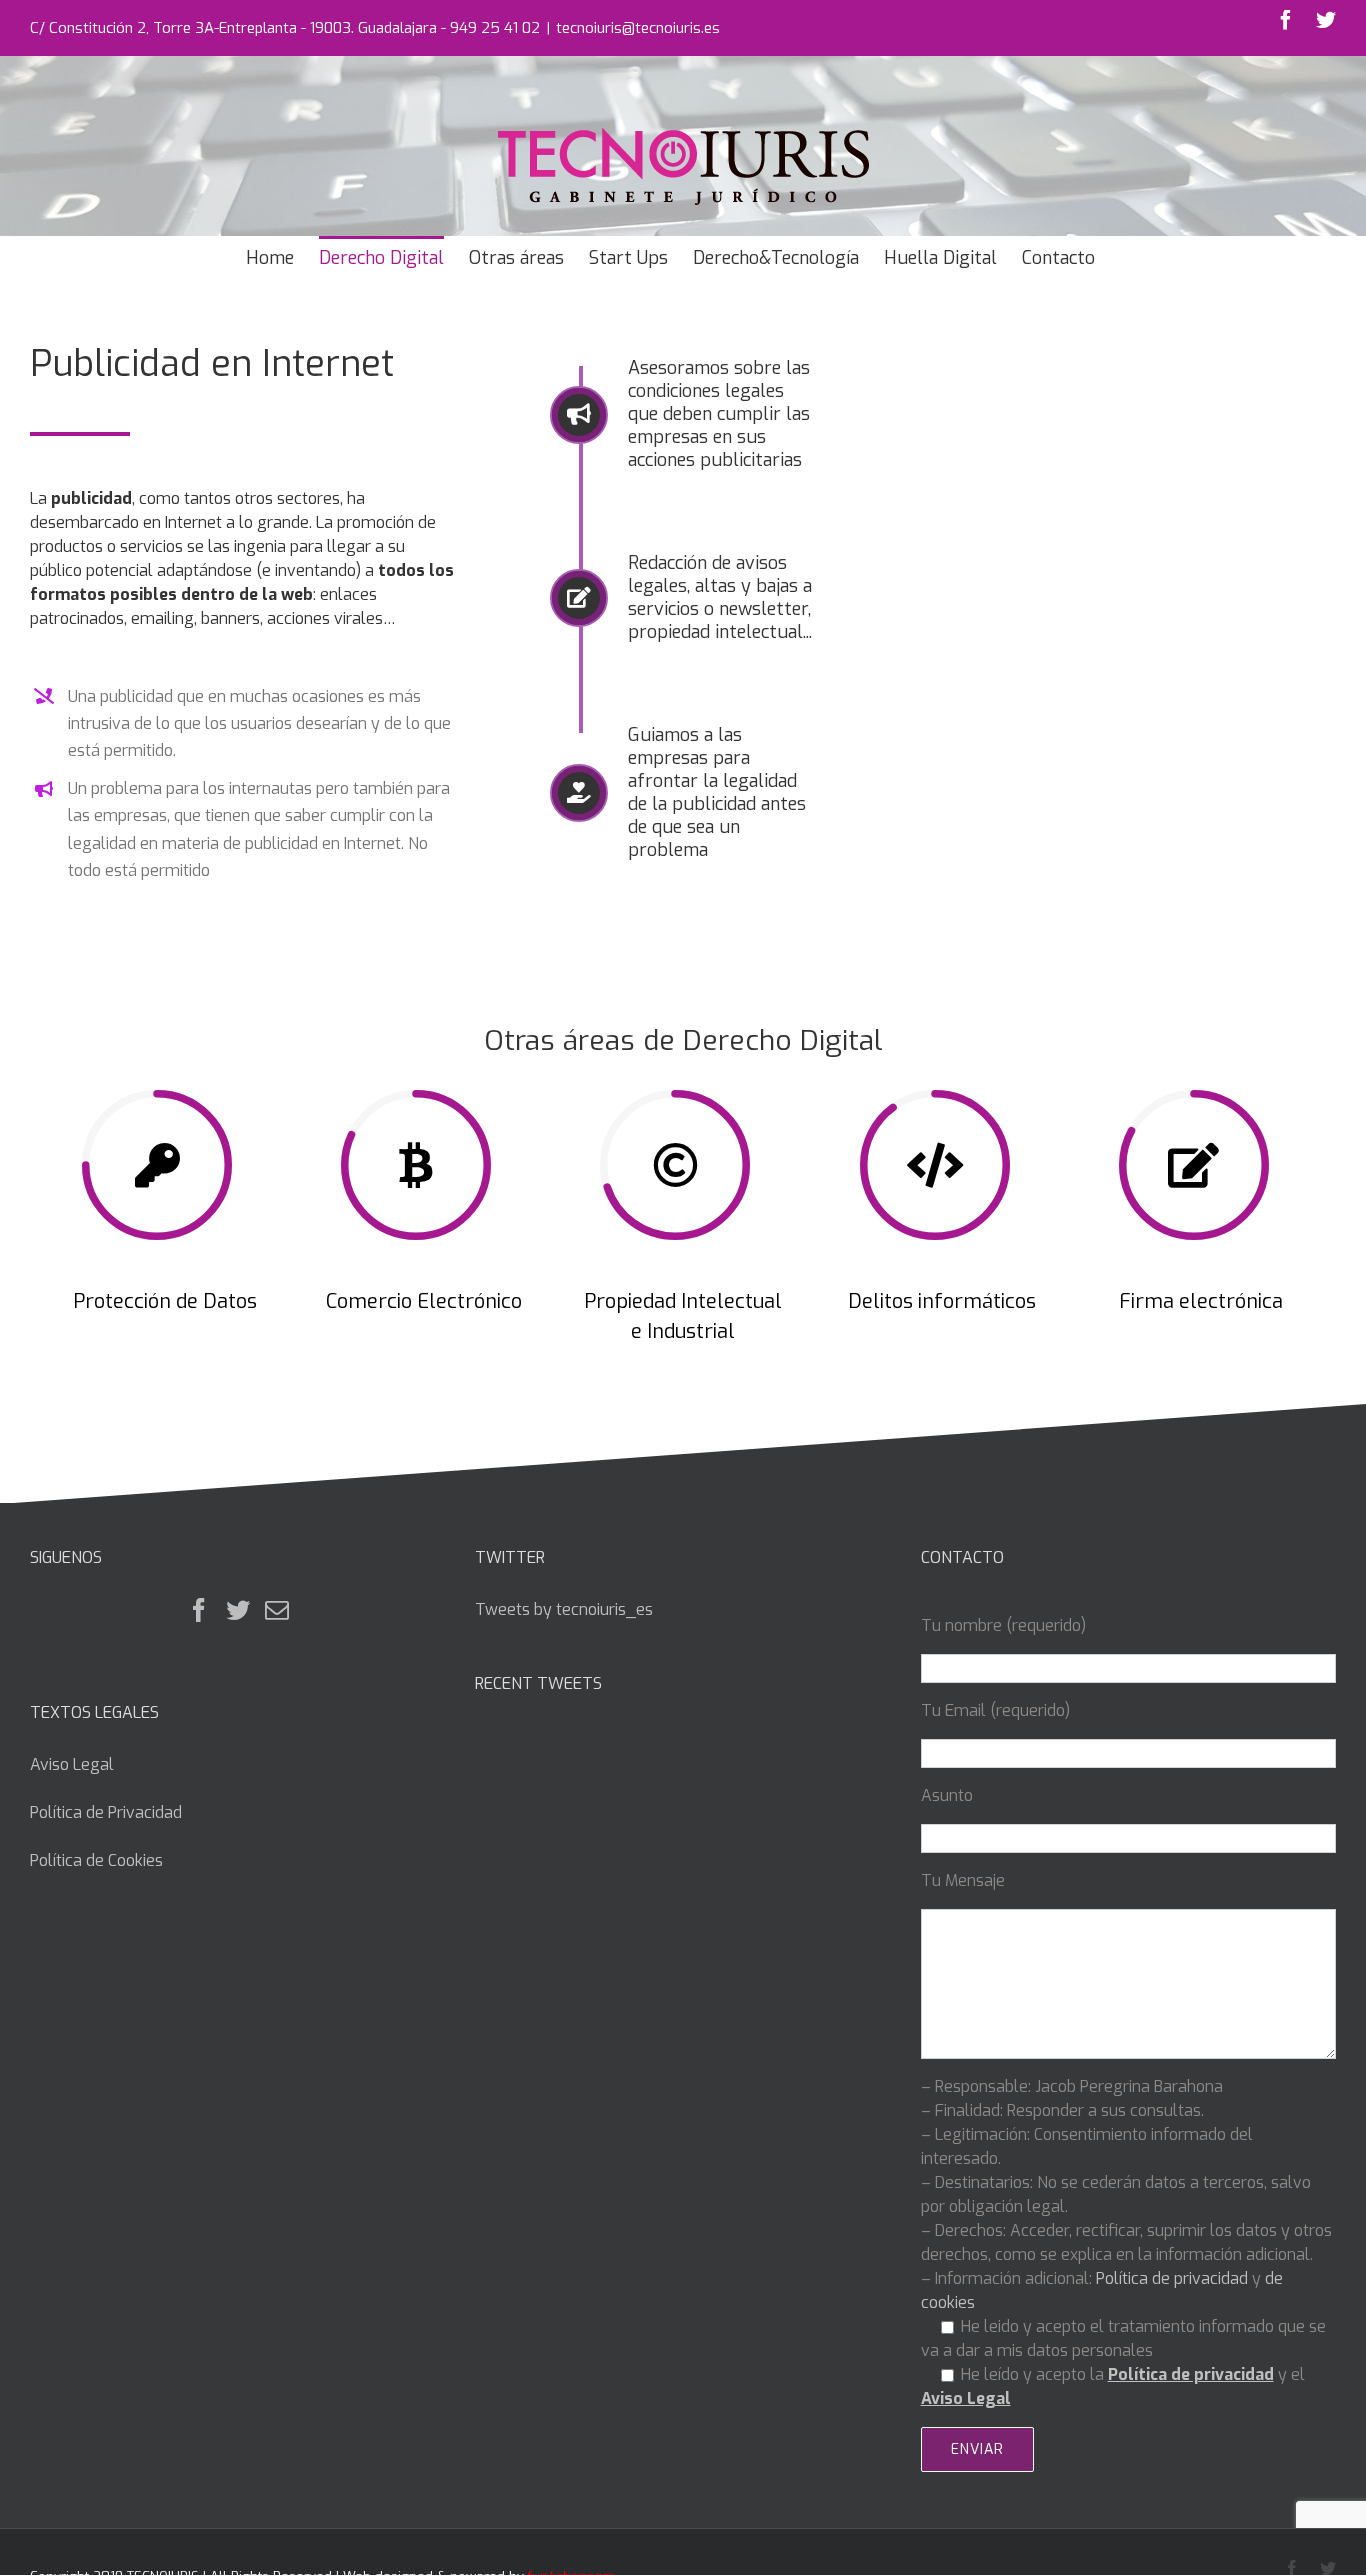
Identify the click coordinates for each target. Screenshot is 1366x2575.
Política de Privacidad (106, 1812)
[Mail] (277, 1610)
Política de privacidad (1172, 2278)
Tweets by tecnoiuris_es (564, 1609)
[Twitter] (238, 1610)
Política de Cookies (96, 1860)
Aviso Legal (72, 1764)
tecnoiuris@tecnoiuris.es (638, 28)
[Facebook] (199, 1610)
